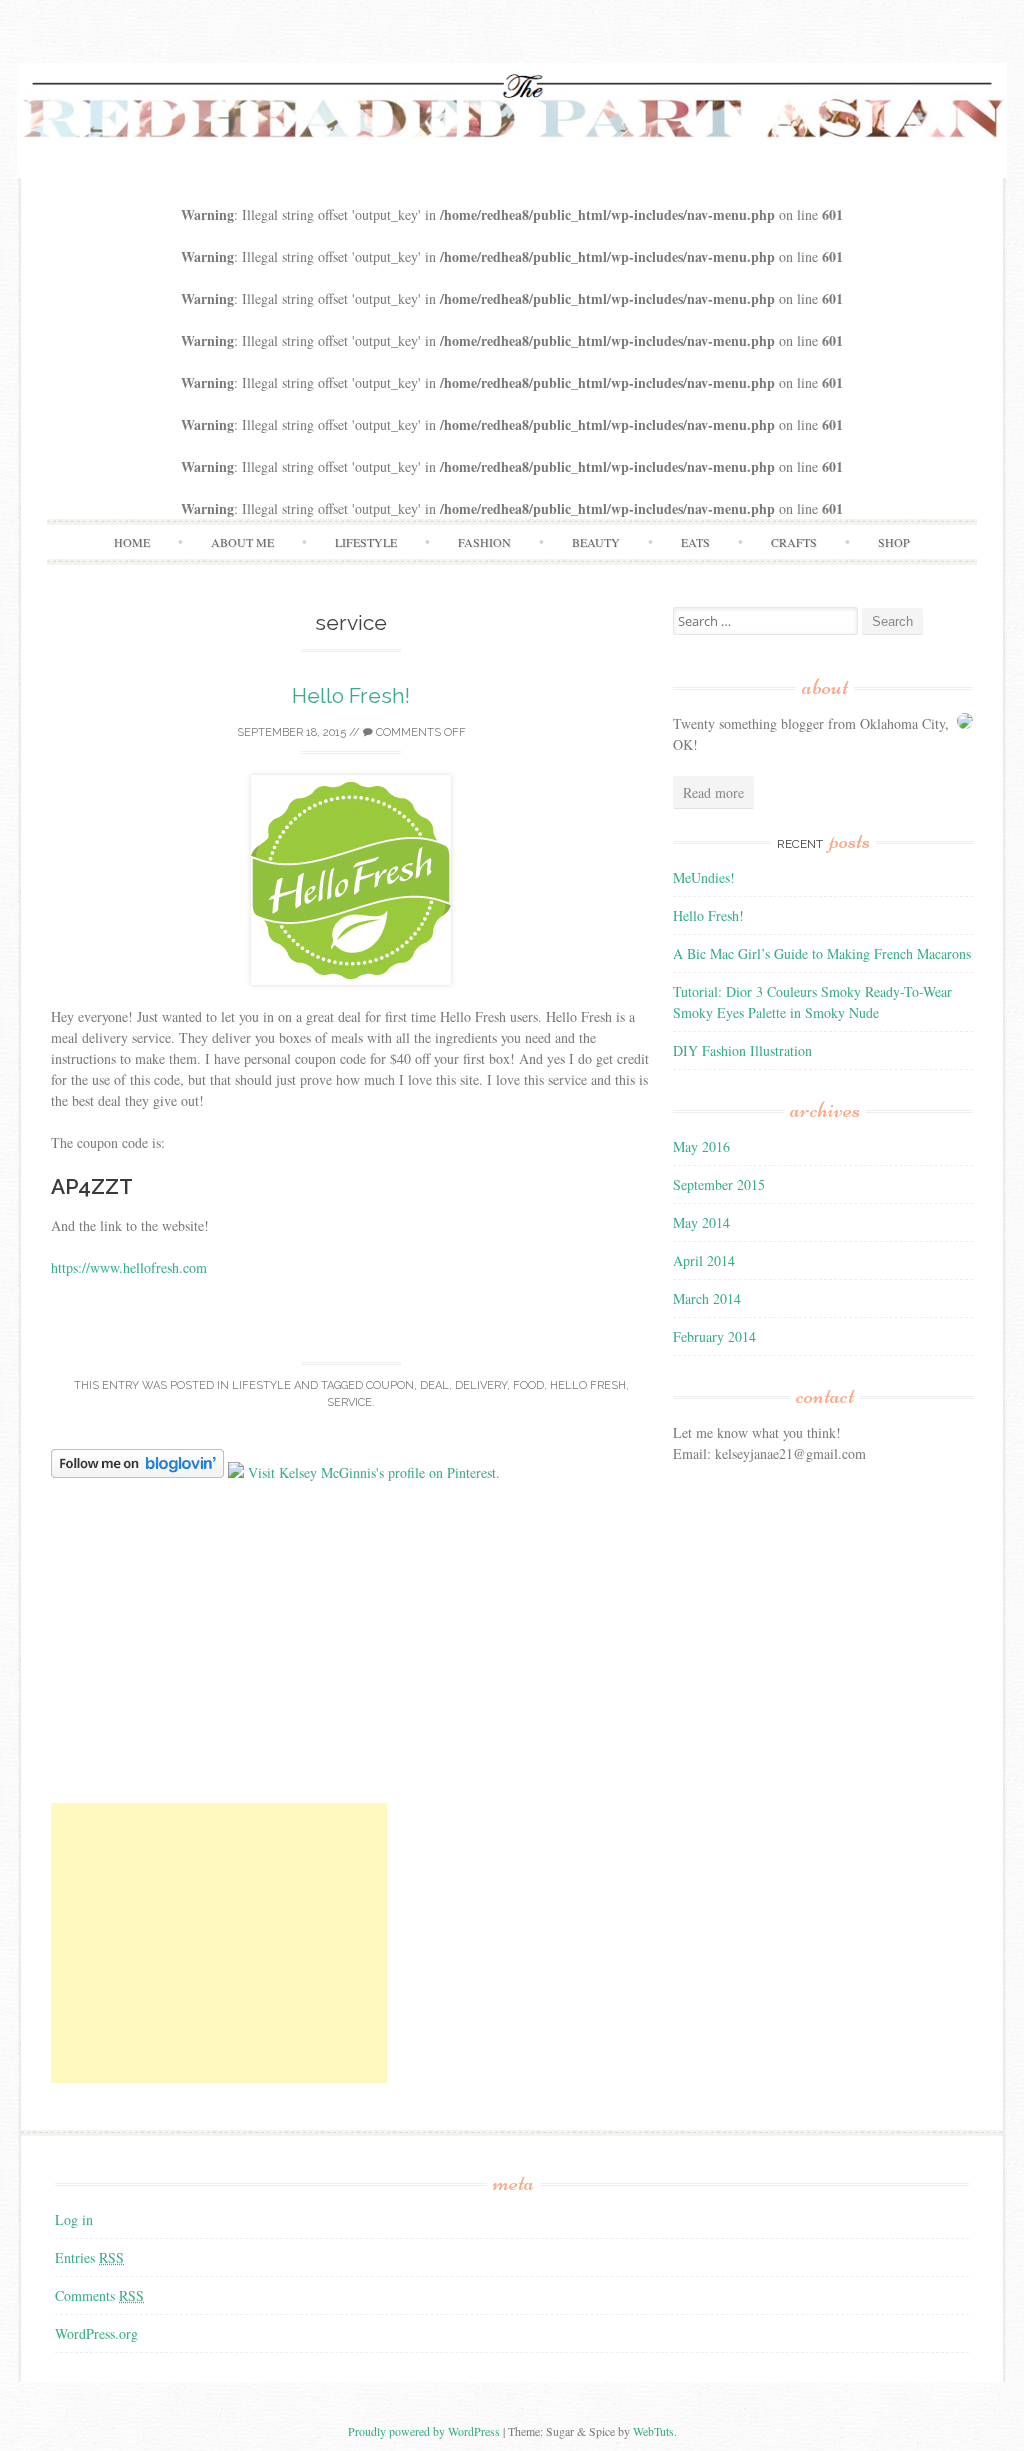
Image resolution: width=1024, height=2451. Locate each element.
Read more (713, 792)
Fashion (484, 542)
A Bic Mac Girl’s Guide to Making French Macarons (822, 953)
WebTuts (653, 2431)
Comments (99, 2295)
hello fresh (588, 1385)
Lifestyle (366, 542)
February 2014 (714, 1336)
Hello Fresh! (351, 695)
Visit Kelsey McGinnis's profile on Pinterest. (374, 1472)
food (528, 1385)
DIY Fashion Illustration (742, 1050)
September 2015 (719, 1184)
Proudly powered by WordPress (424, 2431)
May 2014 (701, 1222)
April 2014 (704, 1260)
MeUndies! (704, 877)
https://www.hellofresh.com (129, 1267)
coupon (390, 1385)
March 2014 (707, 1298)
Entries (89, 2257)
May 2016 (701, 1146)
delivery (481, 1385)
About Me (242, 542)
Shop (894, 542)
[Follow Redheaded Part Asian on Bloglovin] (137, 1472)
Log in (74, 2219)
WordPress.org (96, 2333)
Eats (695, 542)
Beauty (596, 542)
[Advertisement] (219, 1943)
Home (132, 542)
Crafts (794, 542)
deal (434, 1385)
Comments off (419, 732)
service (349, 1402)
